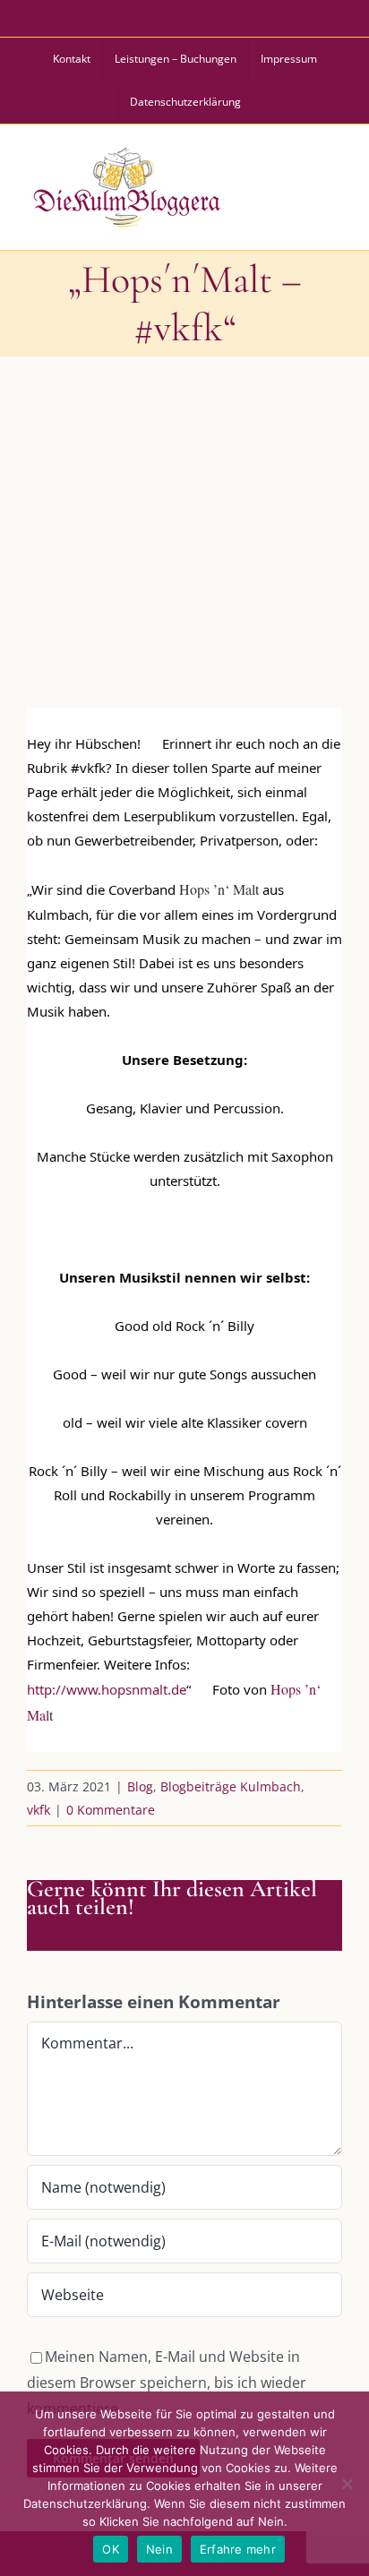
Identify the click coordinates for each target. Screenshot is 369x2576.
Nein (159, 2549)
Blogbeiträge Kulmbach (231, 1786)
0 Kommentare (111, 1810)
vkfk (39, 1810)
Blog (140, 1786)
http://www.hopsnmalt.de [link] (107, 1689)
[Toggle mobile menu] (332, 185)
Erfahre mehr (238, 2549)
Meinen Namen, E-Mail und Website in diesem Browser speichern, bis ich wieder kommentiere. (167, 2383)
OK (111, 2549)
